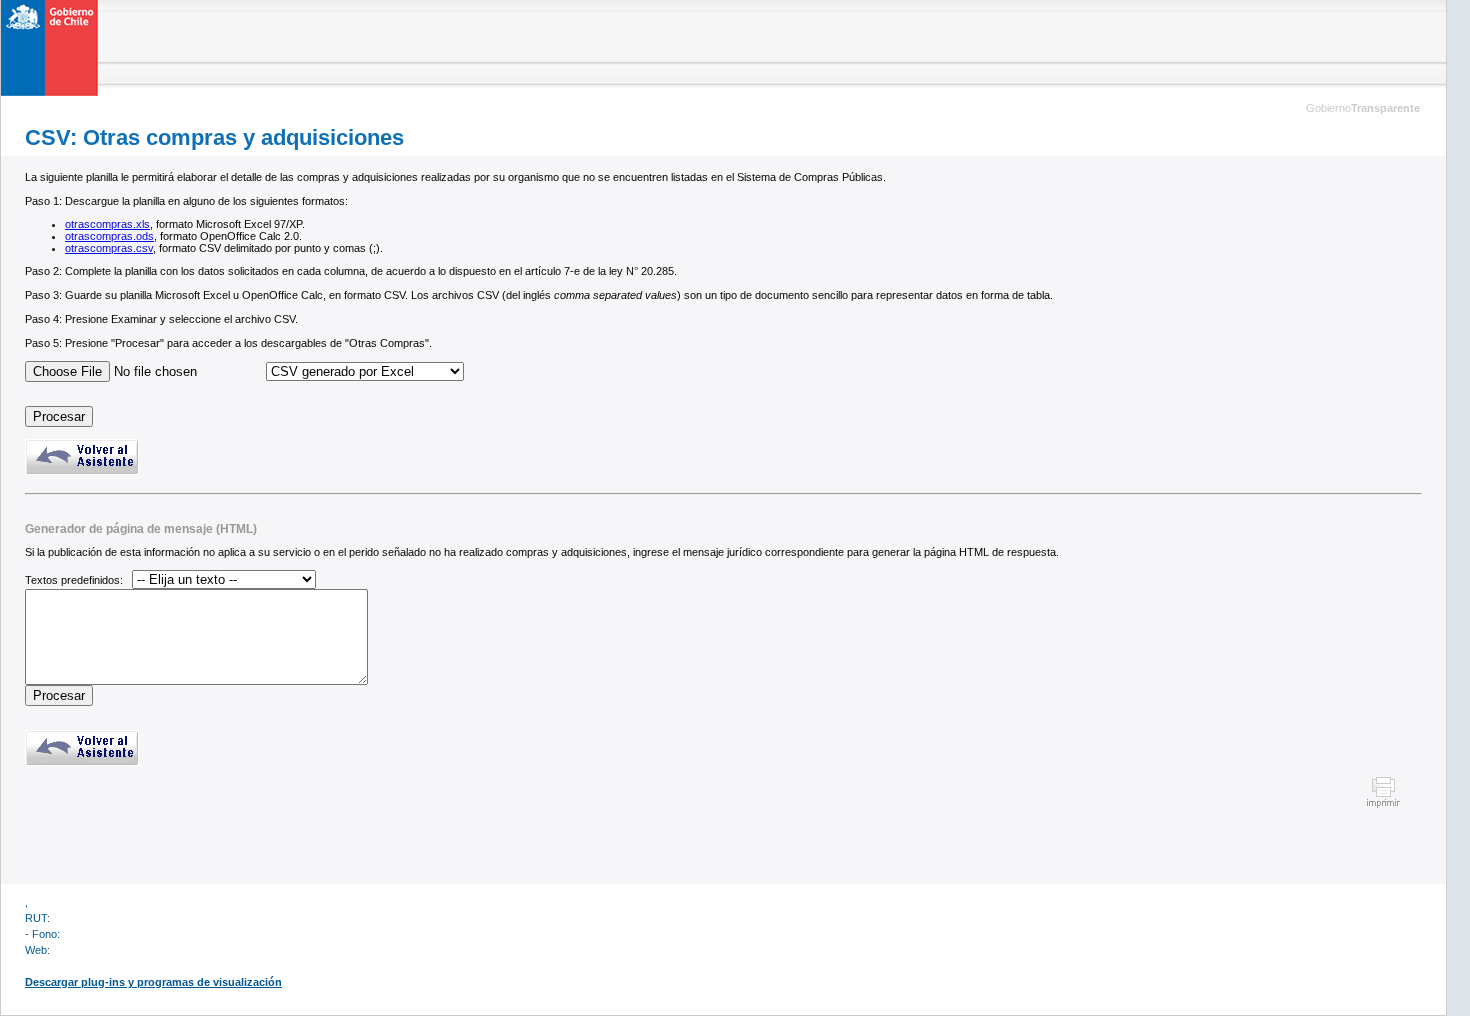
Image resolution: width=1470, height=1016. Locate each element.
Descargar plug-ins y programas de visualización (153, 982)
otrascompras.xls (107, 224)
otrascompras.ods (109, 236)
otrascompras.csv (109, 248)
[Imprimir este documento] (1383, 805)
